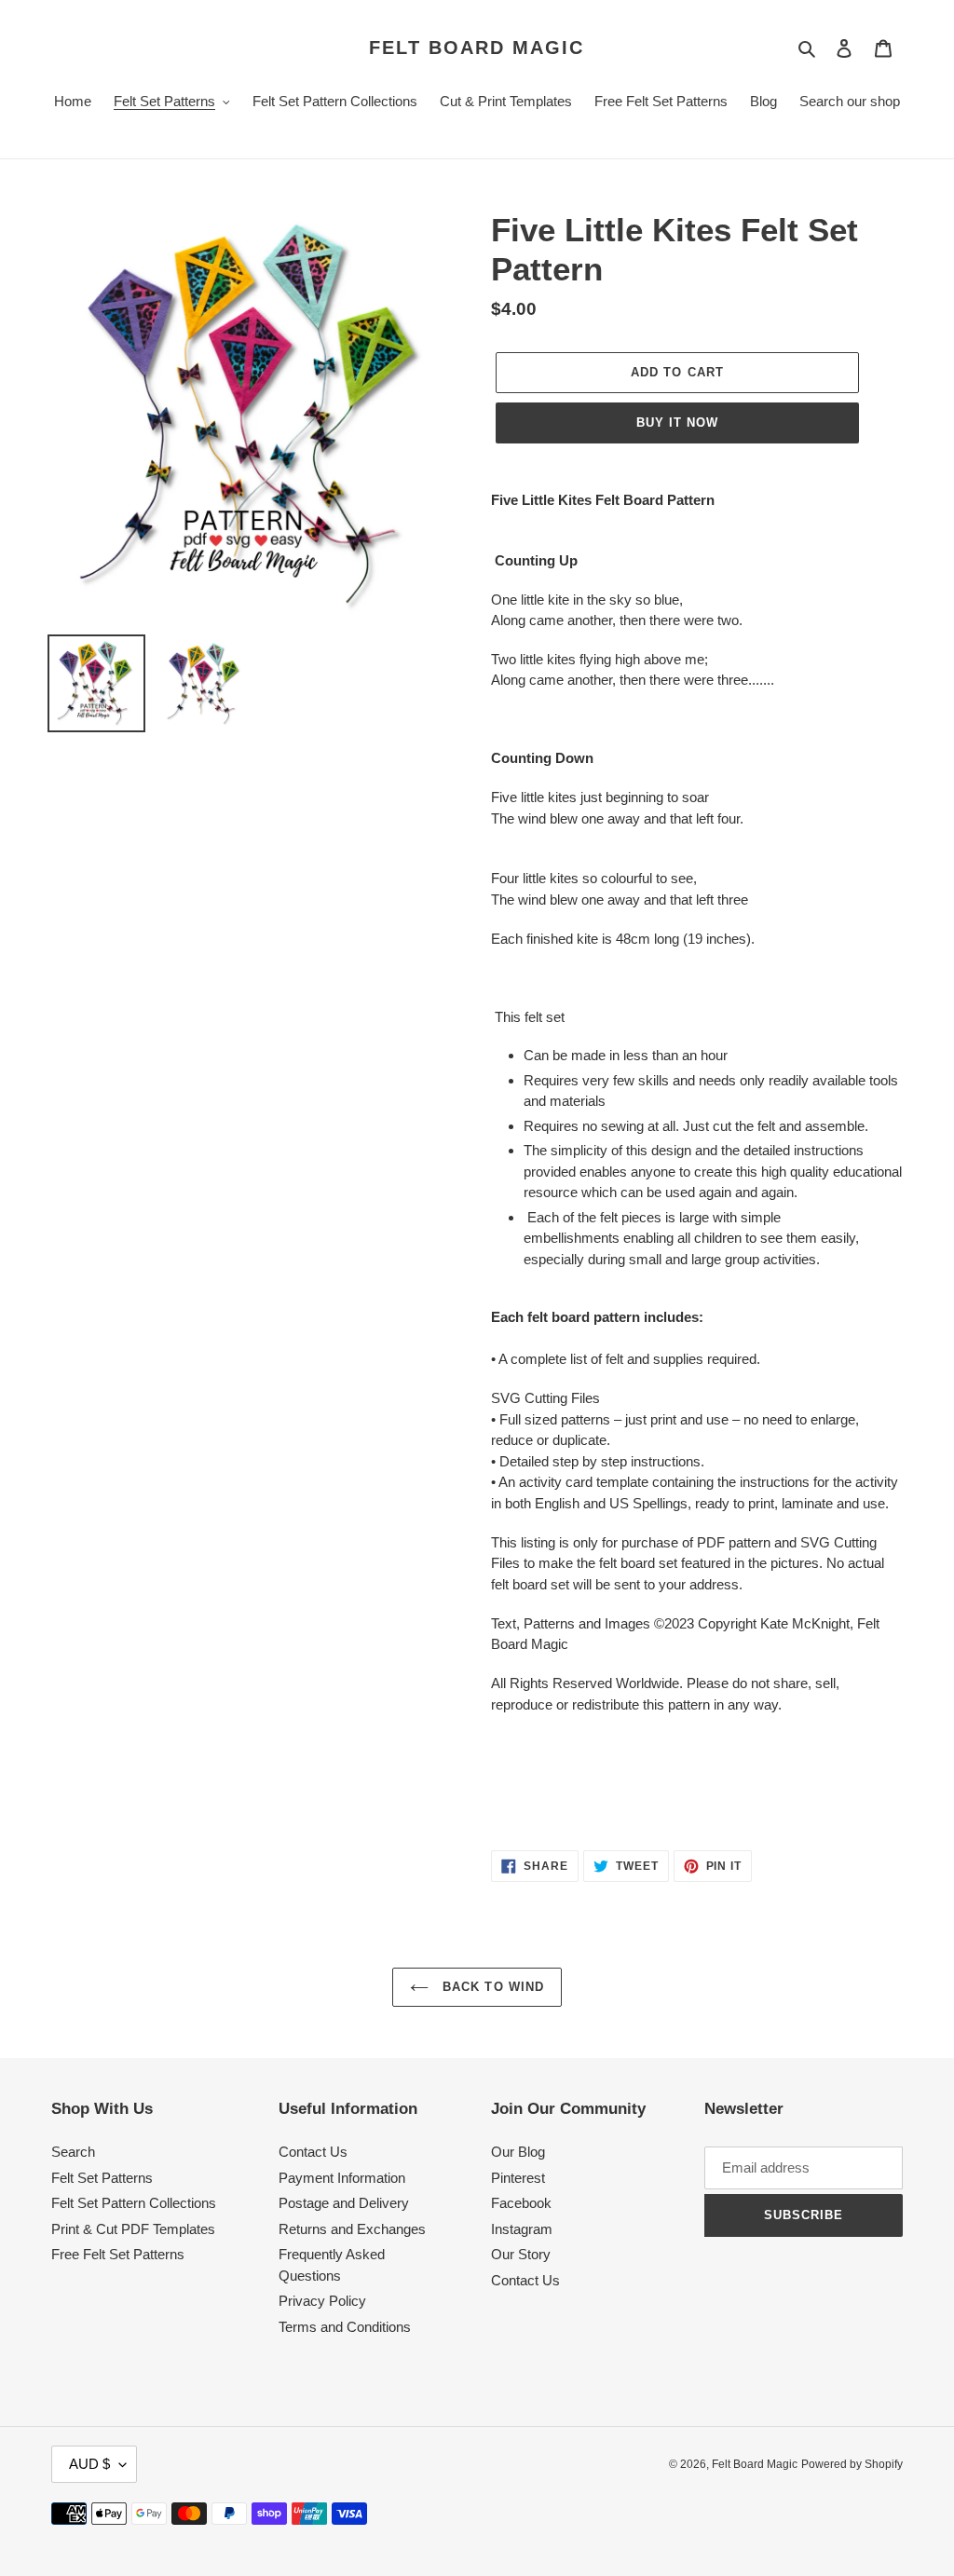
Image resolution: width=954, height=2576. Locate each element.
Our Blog (518, 2152)
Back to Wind (491, 1987)
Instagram (522, 2229)
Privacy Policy (322, 2301)
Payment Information (342, 2178)
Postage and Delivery (344, 2203)
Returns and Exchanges (352, 2229)
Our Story (521, 2254)
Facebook (521, 2203)
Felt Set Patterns (102, 2178)
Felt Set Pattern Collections (134, 2203)
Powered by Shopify (852, 2464)
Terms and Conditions (345, 2327)
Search (73, 2152)
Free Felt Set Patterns (118, 2254)
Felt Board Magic (477, 48)
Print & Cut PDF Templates (133, 2229)
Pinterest (518, 2178)
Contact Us (313, 2152)
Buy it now (677, 423)
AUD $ (89, 2464)
